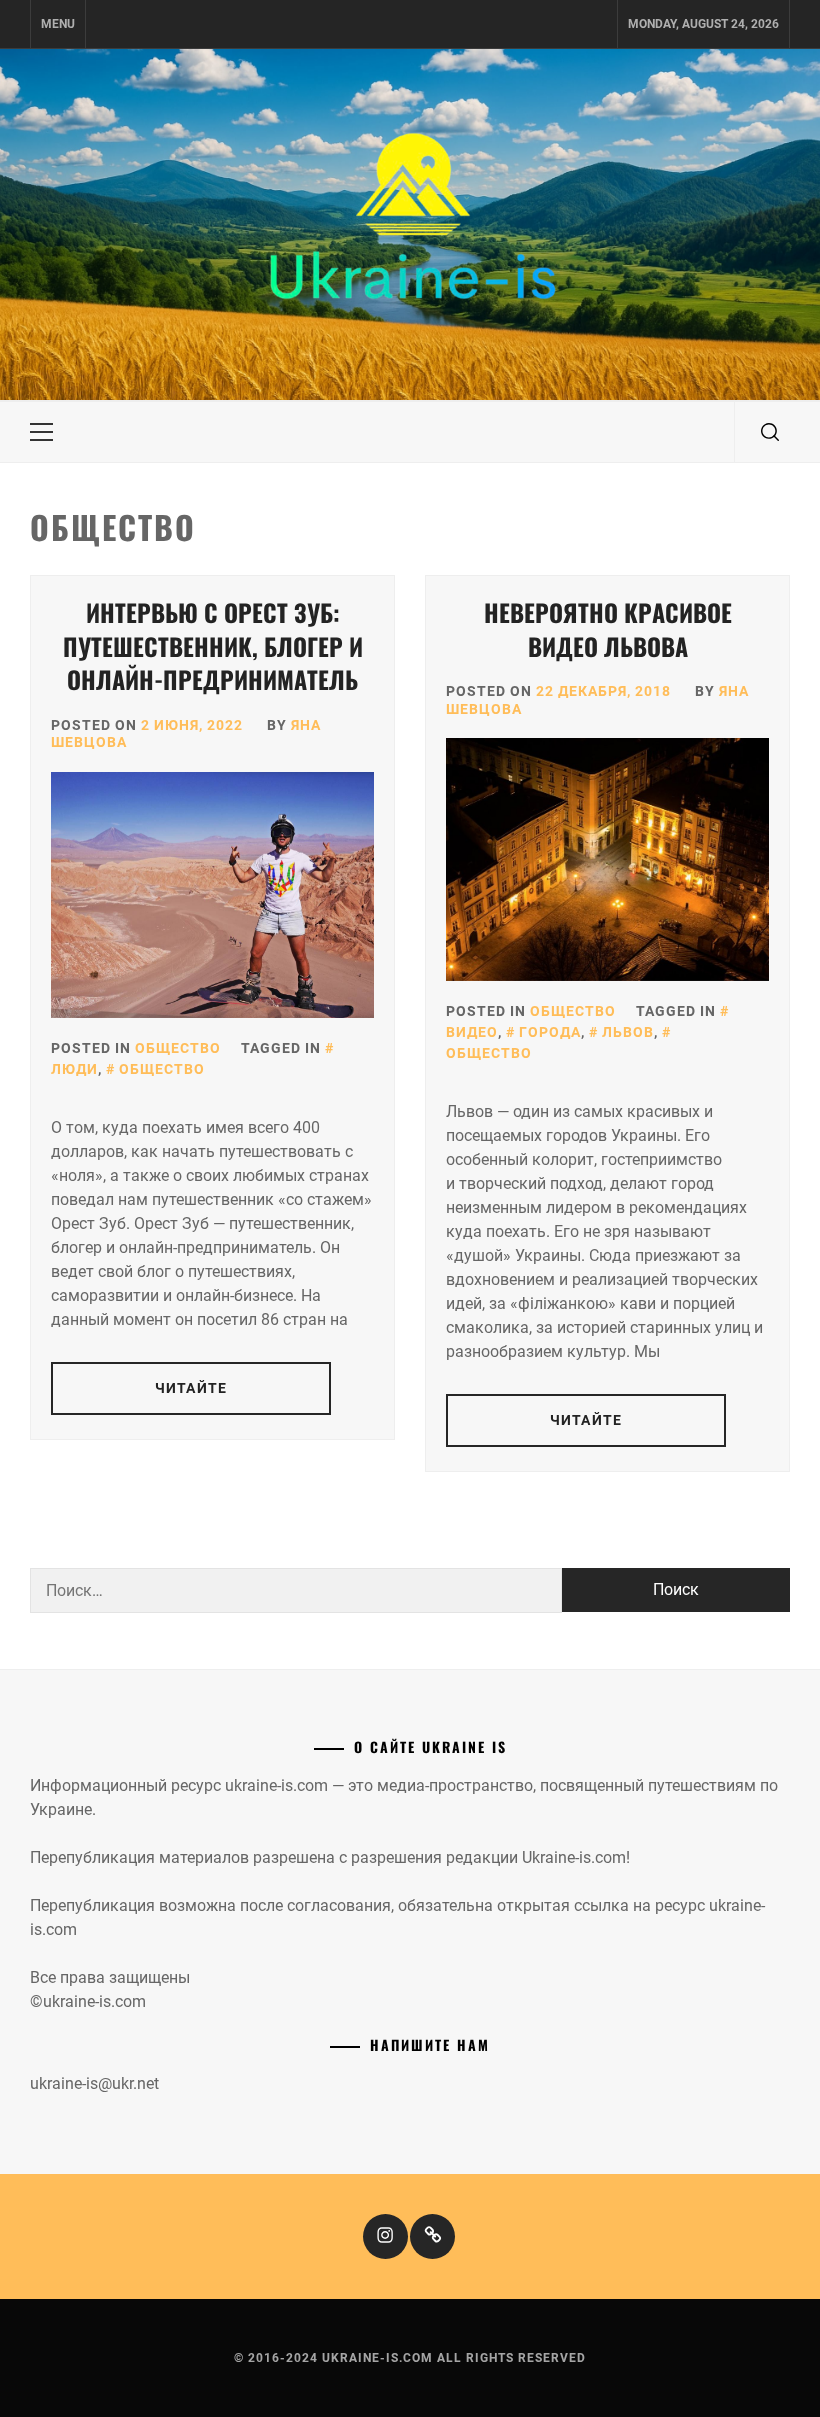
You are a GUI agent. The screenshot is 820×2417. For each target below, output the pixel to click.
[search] (770, 432)
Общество (178, 1048)
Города (550, 1032)
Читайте (191, 1388)
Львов (628, 1032)
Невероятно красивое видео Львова (608, 629)
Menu (58, 24)
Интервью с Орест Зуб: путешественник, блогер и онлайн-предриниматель (213, 645)
